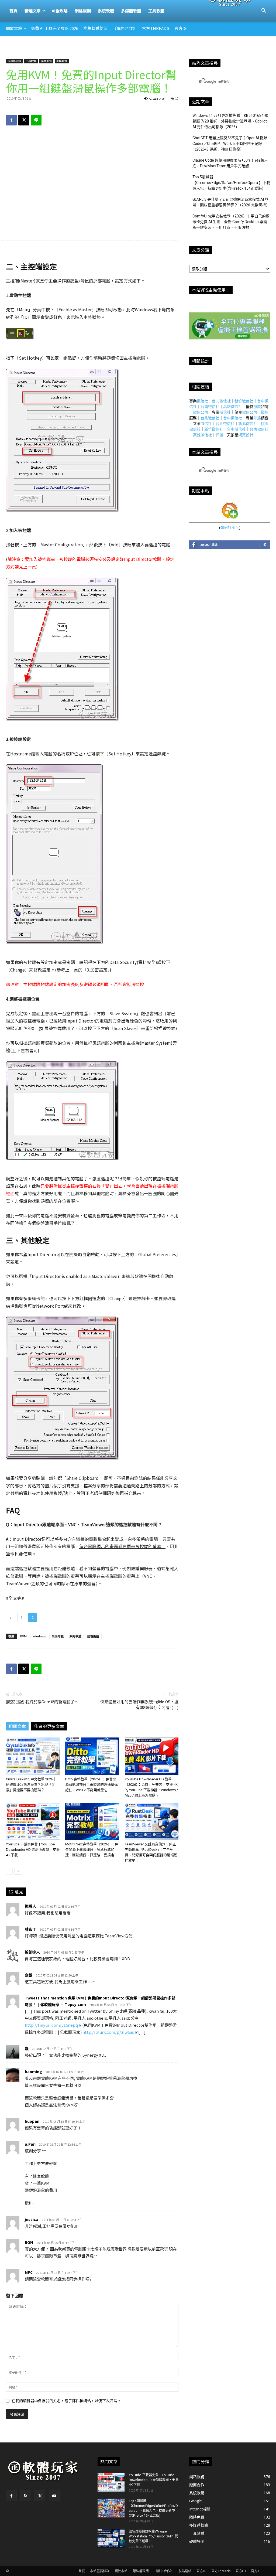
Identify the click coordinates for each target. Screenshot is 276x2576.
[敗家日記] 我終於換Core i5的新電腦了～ (42, 1702)
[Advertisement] (138, 51)
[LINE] (36, 120)
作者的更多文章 (49, 1726)
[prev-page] (9, 1871)
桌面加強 (46, 61)
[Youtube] (54, 2496)
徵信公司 (201, 412)
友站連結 (185, 2571)
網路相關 (83, 11)
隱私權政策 (141, 2571)
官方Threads (156, 28)
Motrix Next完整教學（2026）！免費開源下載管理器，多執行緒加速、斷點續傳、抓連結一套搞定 (92, 1850)
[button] (264, 11)
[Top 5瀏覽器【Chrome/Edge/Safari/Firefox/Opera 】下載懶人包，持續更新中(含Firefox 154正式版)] (111, 2508)
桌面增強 (58, 1636)
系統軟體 (106, 11)
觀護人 (30, 1906)
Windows (39, 1636)
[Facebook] (11, 120)
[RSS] (26, 2496)
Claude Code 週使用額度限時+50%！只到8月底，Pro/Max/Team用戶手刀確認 (230, 163)
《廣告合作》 (125, 28)
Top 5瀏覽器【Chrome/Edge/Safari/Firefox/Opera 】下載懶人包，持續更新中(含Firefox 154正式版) (231, 183)
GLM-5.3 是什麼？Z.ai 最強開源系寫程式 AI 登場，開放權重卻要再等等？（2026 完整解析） (231, 202)
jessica (32, 2219)
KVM (23, 1636)
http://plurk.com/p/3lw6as (108, 2032)
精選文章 (33, 11)
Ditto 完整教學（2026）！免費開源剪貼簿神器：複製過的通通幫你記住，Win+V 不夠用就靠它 (92, 1785)
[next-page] (18, 1871)
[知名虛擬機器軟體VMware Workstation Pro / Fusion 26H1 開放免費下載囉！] (111, 2538)
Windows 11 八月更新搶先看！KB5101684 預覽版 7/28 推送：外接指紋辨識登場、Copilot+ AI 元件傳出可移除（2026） (231, 121)
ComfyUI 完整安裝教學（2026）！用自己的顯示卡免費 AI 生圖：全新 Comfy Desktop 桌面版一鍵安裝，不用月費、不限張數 (231, 222)
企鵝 (29, 1975)
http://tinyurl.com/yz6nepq (51, 2025)
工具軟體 (156, 11)
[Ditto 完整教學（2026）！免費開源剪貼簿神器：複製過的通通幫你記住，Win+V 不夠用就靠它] (92, 1756)
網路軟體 (62, 61)
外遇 (257, 418)
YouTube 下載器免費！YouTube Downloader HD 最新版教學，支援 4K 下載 (33, 1850)
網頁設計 (246, 435)
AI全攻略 (60, 11)
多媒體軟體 (131, 11)
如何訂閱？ (230, 527)
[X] (24, 120)
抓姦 (257, 406)
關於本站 (14, 28)
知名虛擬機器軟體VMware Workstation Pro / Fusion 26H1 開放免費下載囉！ (153, 2536)
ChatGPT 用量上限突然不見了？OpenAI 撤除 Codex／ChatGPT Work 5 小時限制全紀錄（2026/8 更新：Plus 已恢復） (230, 144)
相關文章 (17, 1726)
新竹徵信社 (244, 401)
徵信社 (202, 401)
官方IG (180, 28)
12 (177, 98)
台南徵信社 (210, 406)
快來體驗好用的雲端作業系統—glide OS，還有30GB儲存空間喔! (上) (139, 1705)
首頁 (13, 11)
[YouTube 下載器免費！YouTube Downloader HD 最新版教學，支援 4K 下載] (33, 1821)
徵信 (265, 412)
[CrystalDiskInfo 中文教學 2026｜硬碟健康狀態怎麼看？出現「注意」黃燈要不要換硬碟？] (33, 1756)
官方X (255, 2571)
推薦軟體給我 (95, 28)
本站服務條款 (100, 2571)
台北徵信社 (221, 401)
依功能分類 (14, 61)
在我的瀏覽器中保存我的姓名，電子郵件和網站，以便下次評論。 (66, 2401)
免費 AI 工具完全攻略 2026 (55, 28)
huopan (32, 2121)
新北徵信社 (248, 423)
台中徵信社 (233, 418)
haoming (33, 2072)
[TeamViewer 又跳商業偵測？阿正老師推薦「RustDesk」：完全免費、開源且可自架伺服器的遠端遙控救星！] (152, 1821)
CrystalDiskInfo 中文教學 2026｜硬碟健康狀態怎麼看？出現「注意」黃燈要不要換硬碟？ (31, 1785)
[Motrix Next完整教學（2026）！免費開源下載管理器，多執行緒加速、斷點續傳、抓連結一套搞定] (92, 1821)
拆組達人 (32, 1952)
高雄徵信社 (233, 406)
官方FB (241, 2571)
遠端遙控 (93, 1636)
